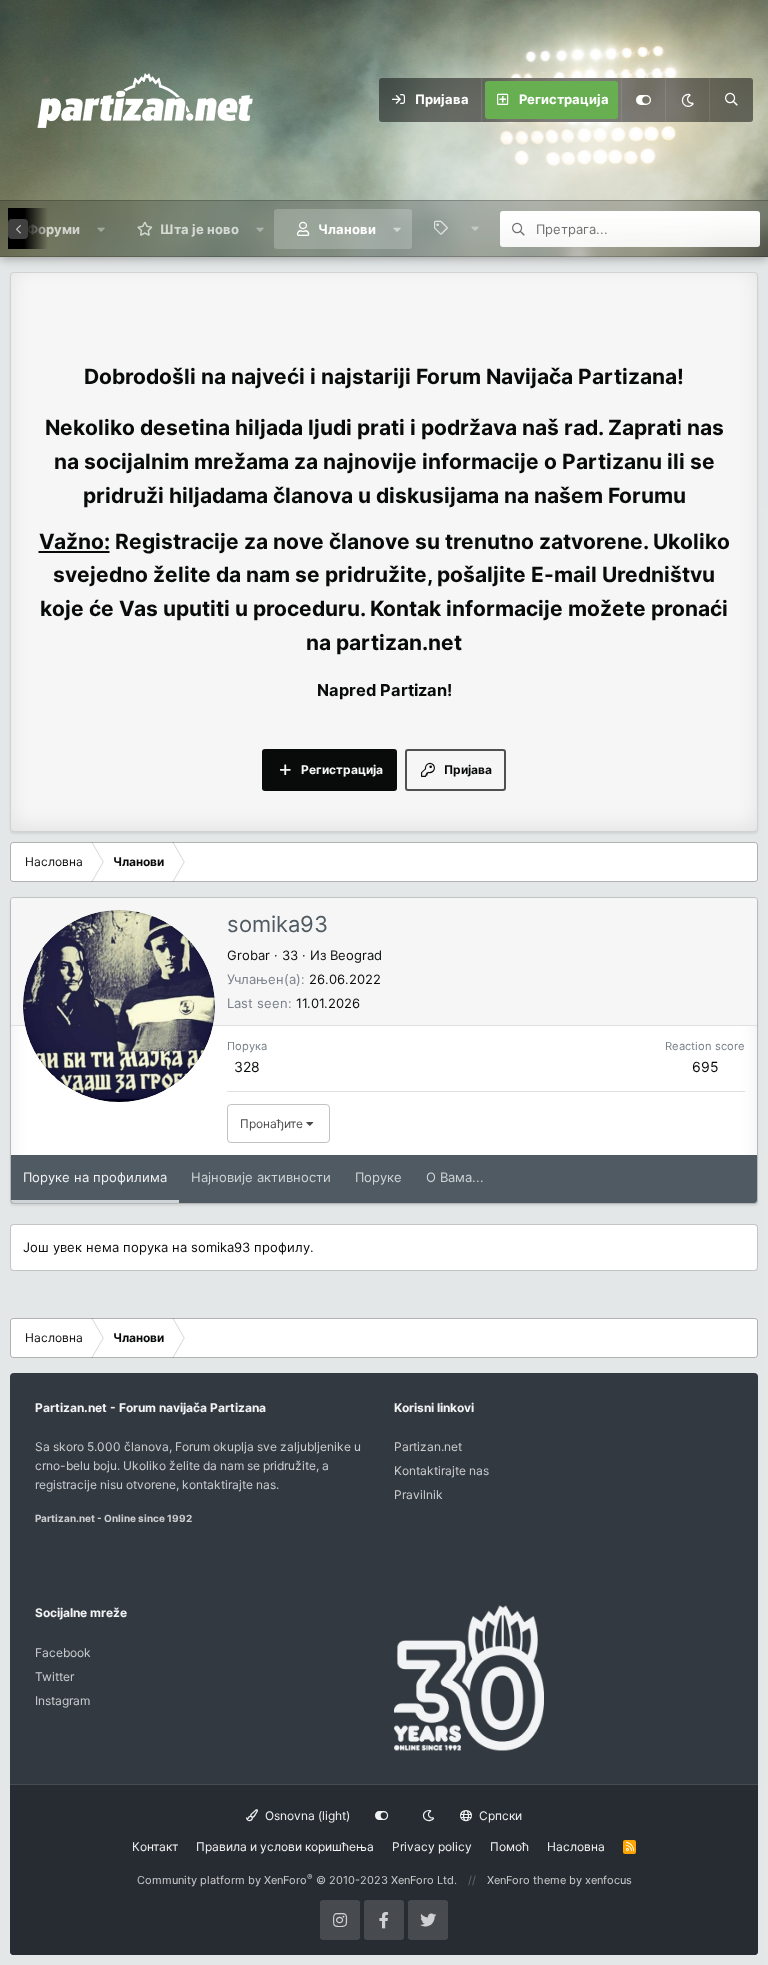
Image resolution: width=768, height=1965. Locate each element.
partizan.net (399, 642)
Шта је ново (199, 229)
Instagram (62, 1700)
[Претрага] (731, 100)
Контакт (155, 1846)
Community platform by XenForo (297, 1880)
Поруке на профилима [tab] (95, 1177)
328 (247, 1066)
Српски (499, 1815)
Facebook (63, 1652)
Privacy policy (432, 1846)
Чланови (347, 229)
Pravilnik (418, 1494)
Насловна (576, 1846)
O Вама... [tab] (455, 1177)
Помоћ (509, 1846)
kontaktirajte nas (229, 1484)
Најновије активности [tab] (261, 1177)
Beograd (356, 955)
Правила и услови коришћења (285, 1846)
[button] (101, 229)
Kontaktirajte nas (441, 1470)
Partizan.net (428, 1446)
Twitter (54, 1676)
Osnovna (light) (306, 1815)
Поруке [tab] (378, 1177)
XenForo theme (526, 1880)
